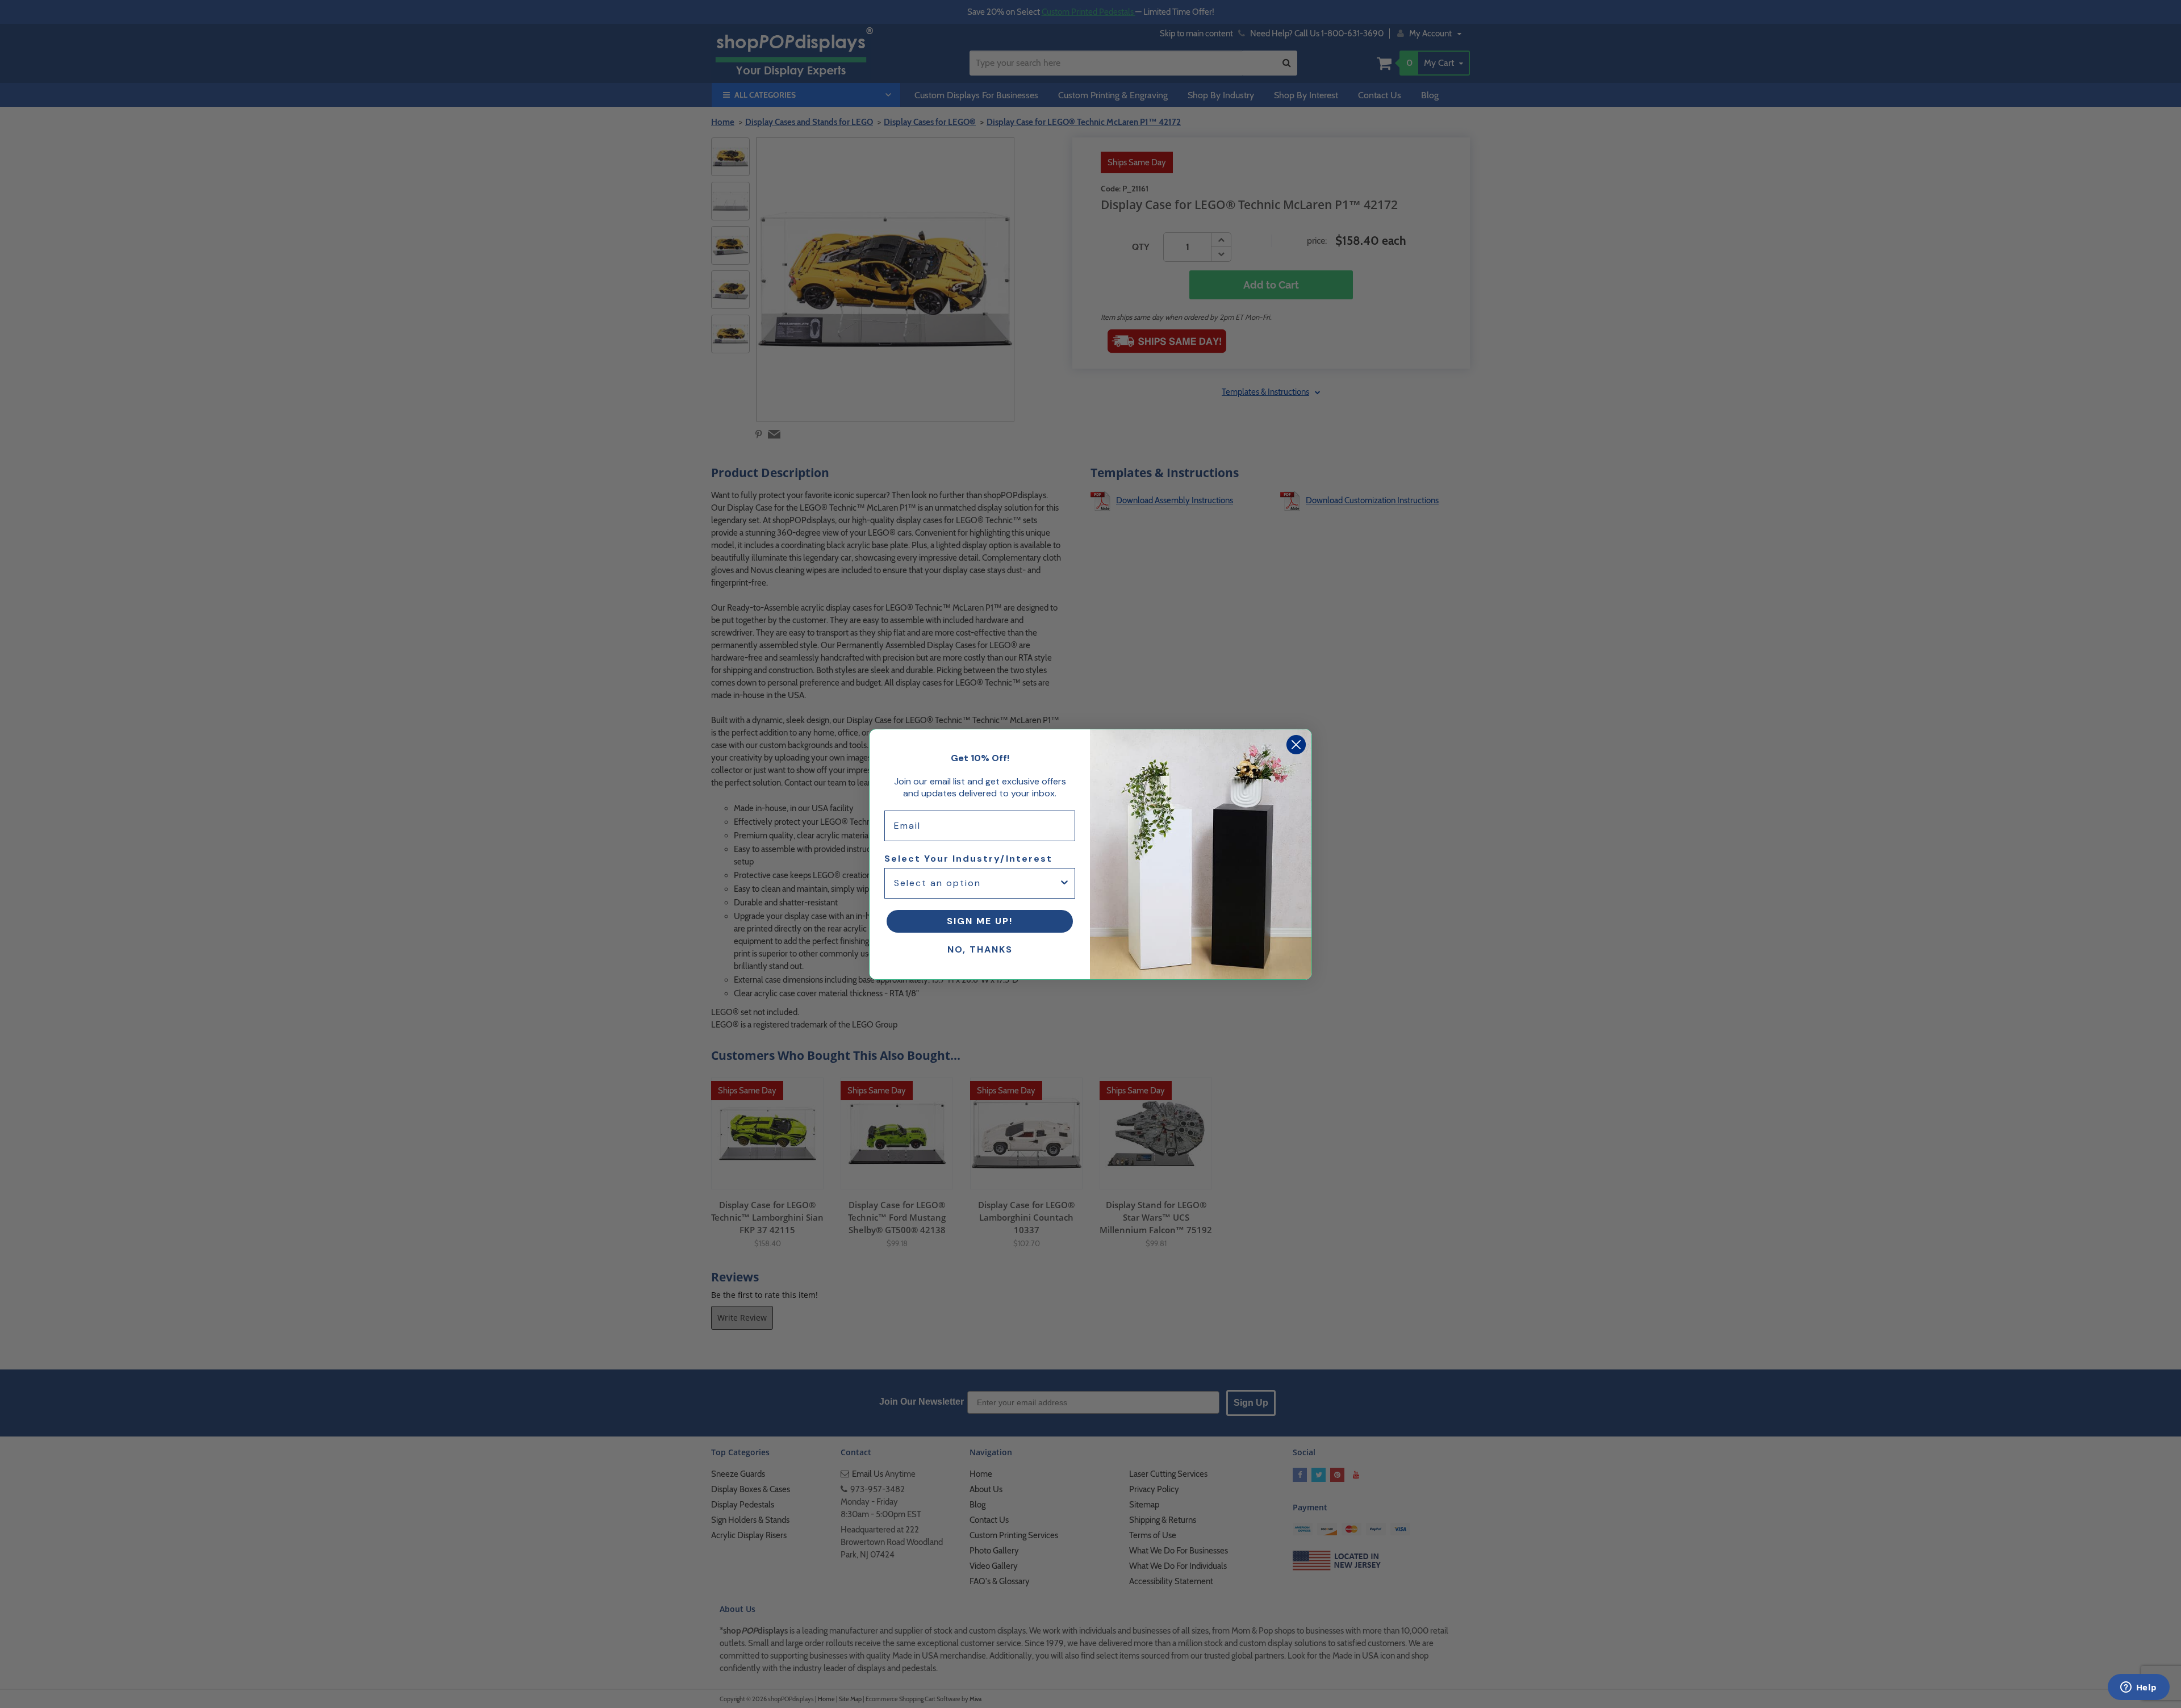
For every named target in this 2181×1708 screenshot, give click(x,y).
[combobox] (976, 883)
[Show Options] (1064, 883)
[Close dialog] (1296, 745)
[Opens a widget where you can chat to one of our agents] (2138, 1688)
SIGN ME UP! (980, 921)
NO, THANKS (980, 949)
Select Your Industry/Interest (968, 859)
